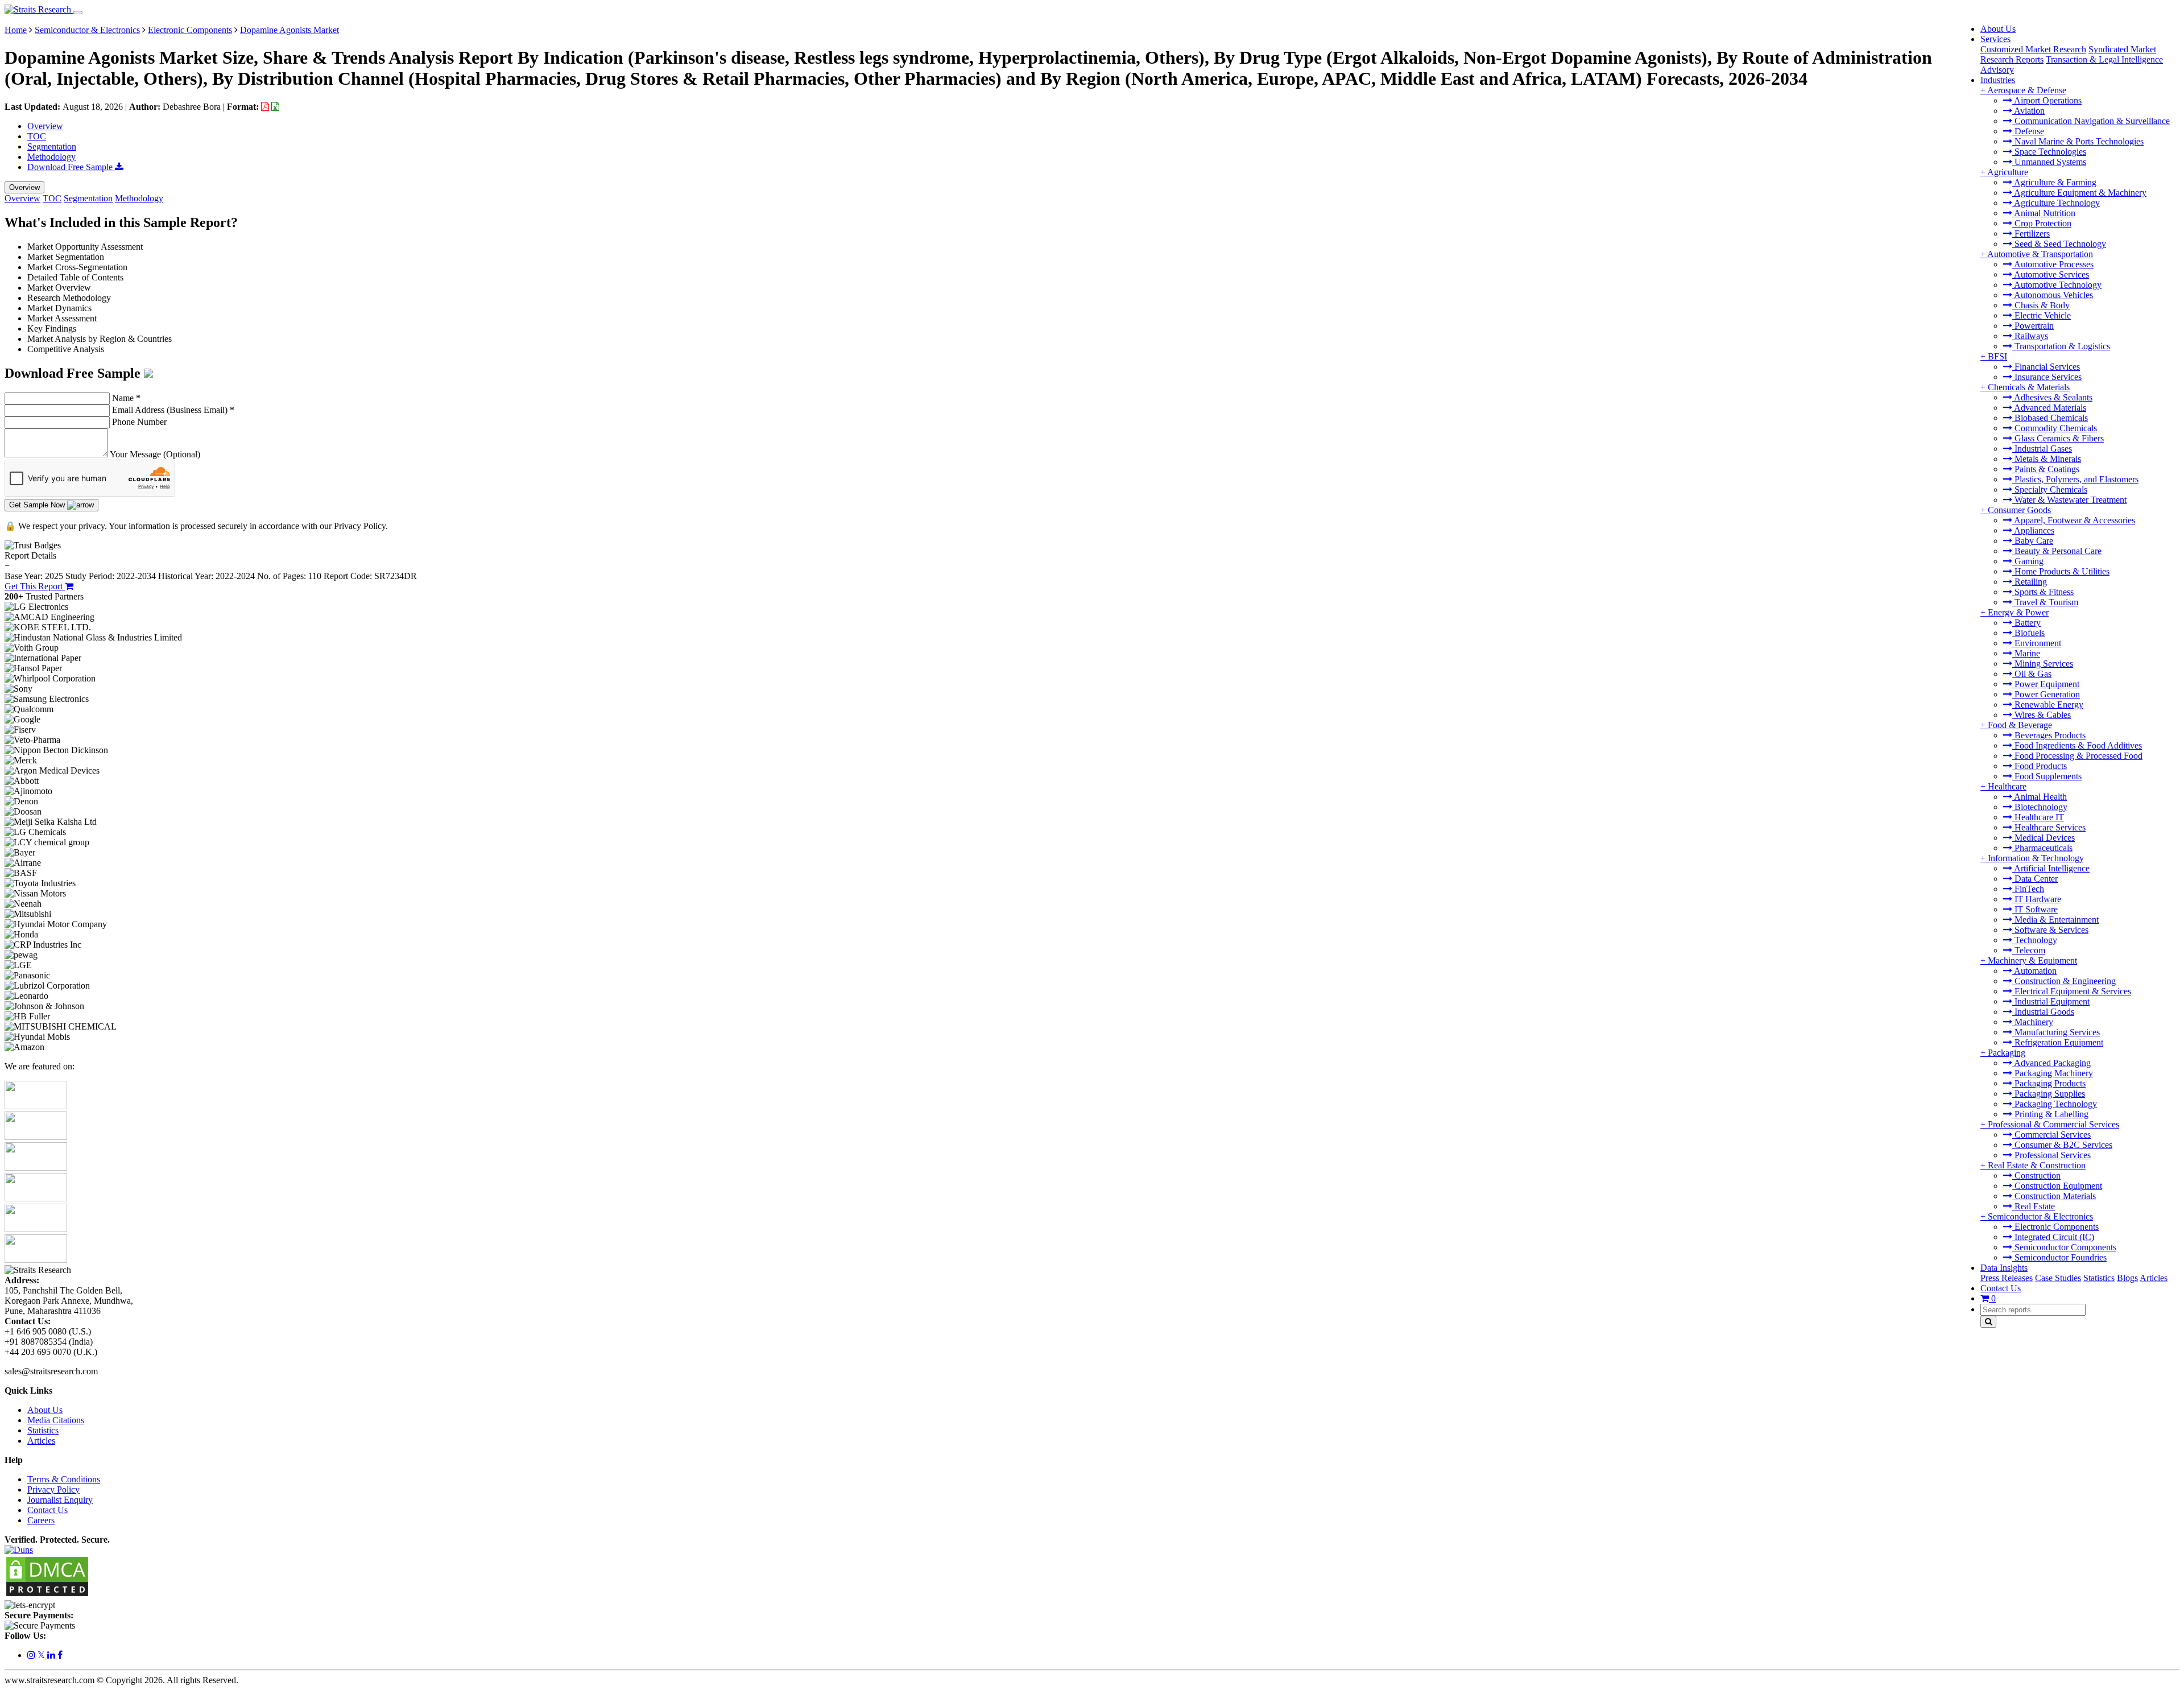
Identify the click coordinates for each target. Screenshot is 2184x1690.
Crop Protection (2042, 223)
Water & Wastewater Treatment (2069, 500)
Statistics (2099, 1278)
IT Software (2035, 909)
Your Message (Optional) (155, 454)
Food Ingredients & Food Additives (2077, 745)
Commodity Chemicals (2055, 428)
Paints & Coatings (2046, 469)
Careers (41, 1520)
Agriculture (2008, 172)
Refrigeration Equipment (2058, 1042)
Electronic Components (2055, 1227)
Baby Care (2033, 541)
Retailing (2030, 582)
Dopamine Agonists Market (289, 30)
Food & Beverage (2020, 725)
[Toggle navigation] (78, 13)
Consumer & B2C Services (2062, 1145)
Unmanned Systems (2049, 162)
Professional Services (2051, 1155)
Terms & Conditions (64, 1479)
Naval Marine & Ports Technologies (2078, 141)
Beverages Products (2049, 735)
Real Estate (2034, 1206)
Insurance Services (2047, 377)
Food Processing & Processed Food (2077, 756)
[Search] (1988, 1322)
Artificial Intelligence (2051, 868)
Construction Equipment (2057, 1186)
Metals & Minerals (2047, 459)
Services (1995, 39)
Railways (2030, 336)
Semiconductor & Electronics (2040, 1216)
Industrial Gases (2042, 449)
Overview (45, 126)
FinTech (2028, 889)
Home (16, 30)
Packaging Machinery (2053, 1073)
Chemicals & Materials (2029, 387)
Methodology (51, 157)
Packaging (2007, 1053)
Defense (2028, 131)
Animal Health (2040, 797)
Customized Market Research (2033, 49)
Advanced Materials (2049, 408)
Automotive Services (2051, 274)
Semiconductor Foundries (2059, 1257)
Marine (2026, 653)
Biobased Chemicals (2050, 418)
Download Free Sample (71, 167)
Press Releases (2007, 1278)
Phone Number (139, 422)
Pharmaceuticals (2042, 848)
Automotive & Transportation (2040, 254)
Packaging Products (2049, 1083)
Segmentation (52, 146)
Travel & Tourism (2045, 602)
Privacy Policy (53, 1489)
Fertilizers (2031, 234)
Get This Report (35, 586)
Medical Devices (2044, 838)
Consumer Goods (2019, 510)
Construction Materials (2054, 1196)
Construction (2036, 1175)
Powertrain (2033, 326)
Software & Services (2050, 930)
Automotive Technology (2057, 285)
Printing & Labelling (2050, 1114)
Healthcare (2007, 786)
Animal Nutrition (2044, 213)
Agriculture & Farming (2054, 182)
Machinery (2033, 1022)
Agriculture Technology (2056, 203)
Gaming (2028, 561)
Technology (2035, 940)
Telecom (2029, 950)
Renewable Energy (2048, 704)
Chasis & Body (2041, 305)
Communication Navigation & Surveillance (2091, 121)
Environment (2037, 643)
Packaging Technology (2055, 1104)
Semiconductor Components (2064, 1247)
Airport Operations (2047, 100)
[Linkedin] (52, 1655)
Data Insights (2004, 1268)
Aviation (2028, 111)
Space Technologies (2049, 152)
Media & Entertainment (2055, 920)
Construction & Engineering (2064, 981)
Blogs (2127, 1278)
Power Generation (2046, 694)
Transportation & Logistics (2061, 346)
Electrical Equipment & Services (2072, 991)
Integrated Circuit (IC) (2053, 1237)
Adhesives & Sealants (2052, 397)
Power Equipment (2046, 684)
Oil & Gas (2032, 674)
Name (126, 398)
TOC (37, 136)
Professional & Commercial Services (2053, 1124)
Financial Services (2046, 367)
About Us (1998, 29)
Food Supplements (2047, 776)
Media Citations (56, 1420)
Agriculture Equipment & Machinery (2079, 193)
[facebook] (60, 1655)
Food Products (2040, 766)
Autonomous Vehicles (2053, 295)
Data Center (2035, 879)
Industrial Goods (2043, 1012)
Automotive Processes (2053, 264)
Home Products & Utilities (2061, 571)
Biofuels (2028, 633)
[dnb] (19, 1550)
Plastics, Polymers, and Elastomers (2075, 479)
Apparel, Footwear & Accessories (2074, 520)
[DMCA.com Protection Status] (47, 1595)
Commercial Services (2051, 1135)
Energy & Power (2018, 612)
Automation (2034, 971)
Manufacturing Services (2056, 1032)
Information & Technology (2036, 858)
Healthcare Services (2049, 827)
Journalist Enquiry (60, 1500)
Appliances (2033, 530)
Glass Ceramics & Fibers (2058, 438)
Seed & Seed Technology (2059, 244)
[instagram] (32, 1655)
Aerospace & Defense (2027, 90)
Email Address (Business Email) (173, 410)
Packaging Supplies (2049, 1094)
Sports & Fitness (2043, 592)
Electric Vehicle (2042, 315)
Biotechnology (2040, 807)
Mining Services (2043, 664)
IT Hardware (2037, 899)
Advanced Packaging (2051, 1063)
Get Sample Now (38, 505)
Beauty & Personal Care (2057, 551)
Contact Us (2001, 1288)
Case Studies (2058, 1278)
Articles (2154, 1278)
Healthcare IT (2038, 817)
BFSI (1997, 356)
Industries (1998, 80)
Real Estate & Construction (2037, 1165)
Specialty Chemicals (2050, 489)
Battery (2026, 623)
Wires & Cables (2042, 715)
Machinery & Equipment (2032, 960)
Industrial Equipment (2051, 1001)
